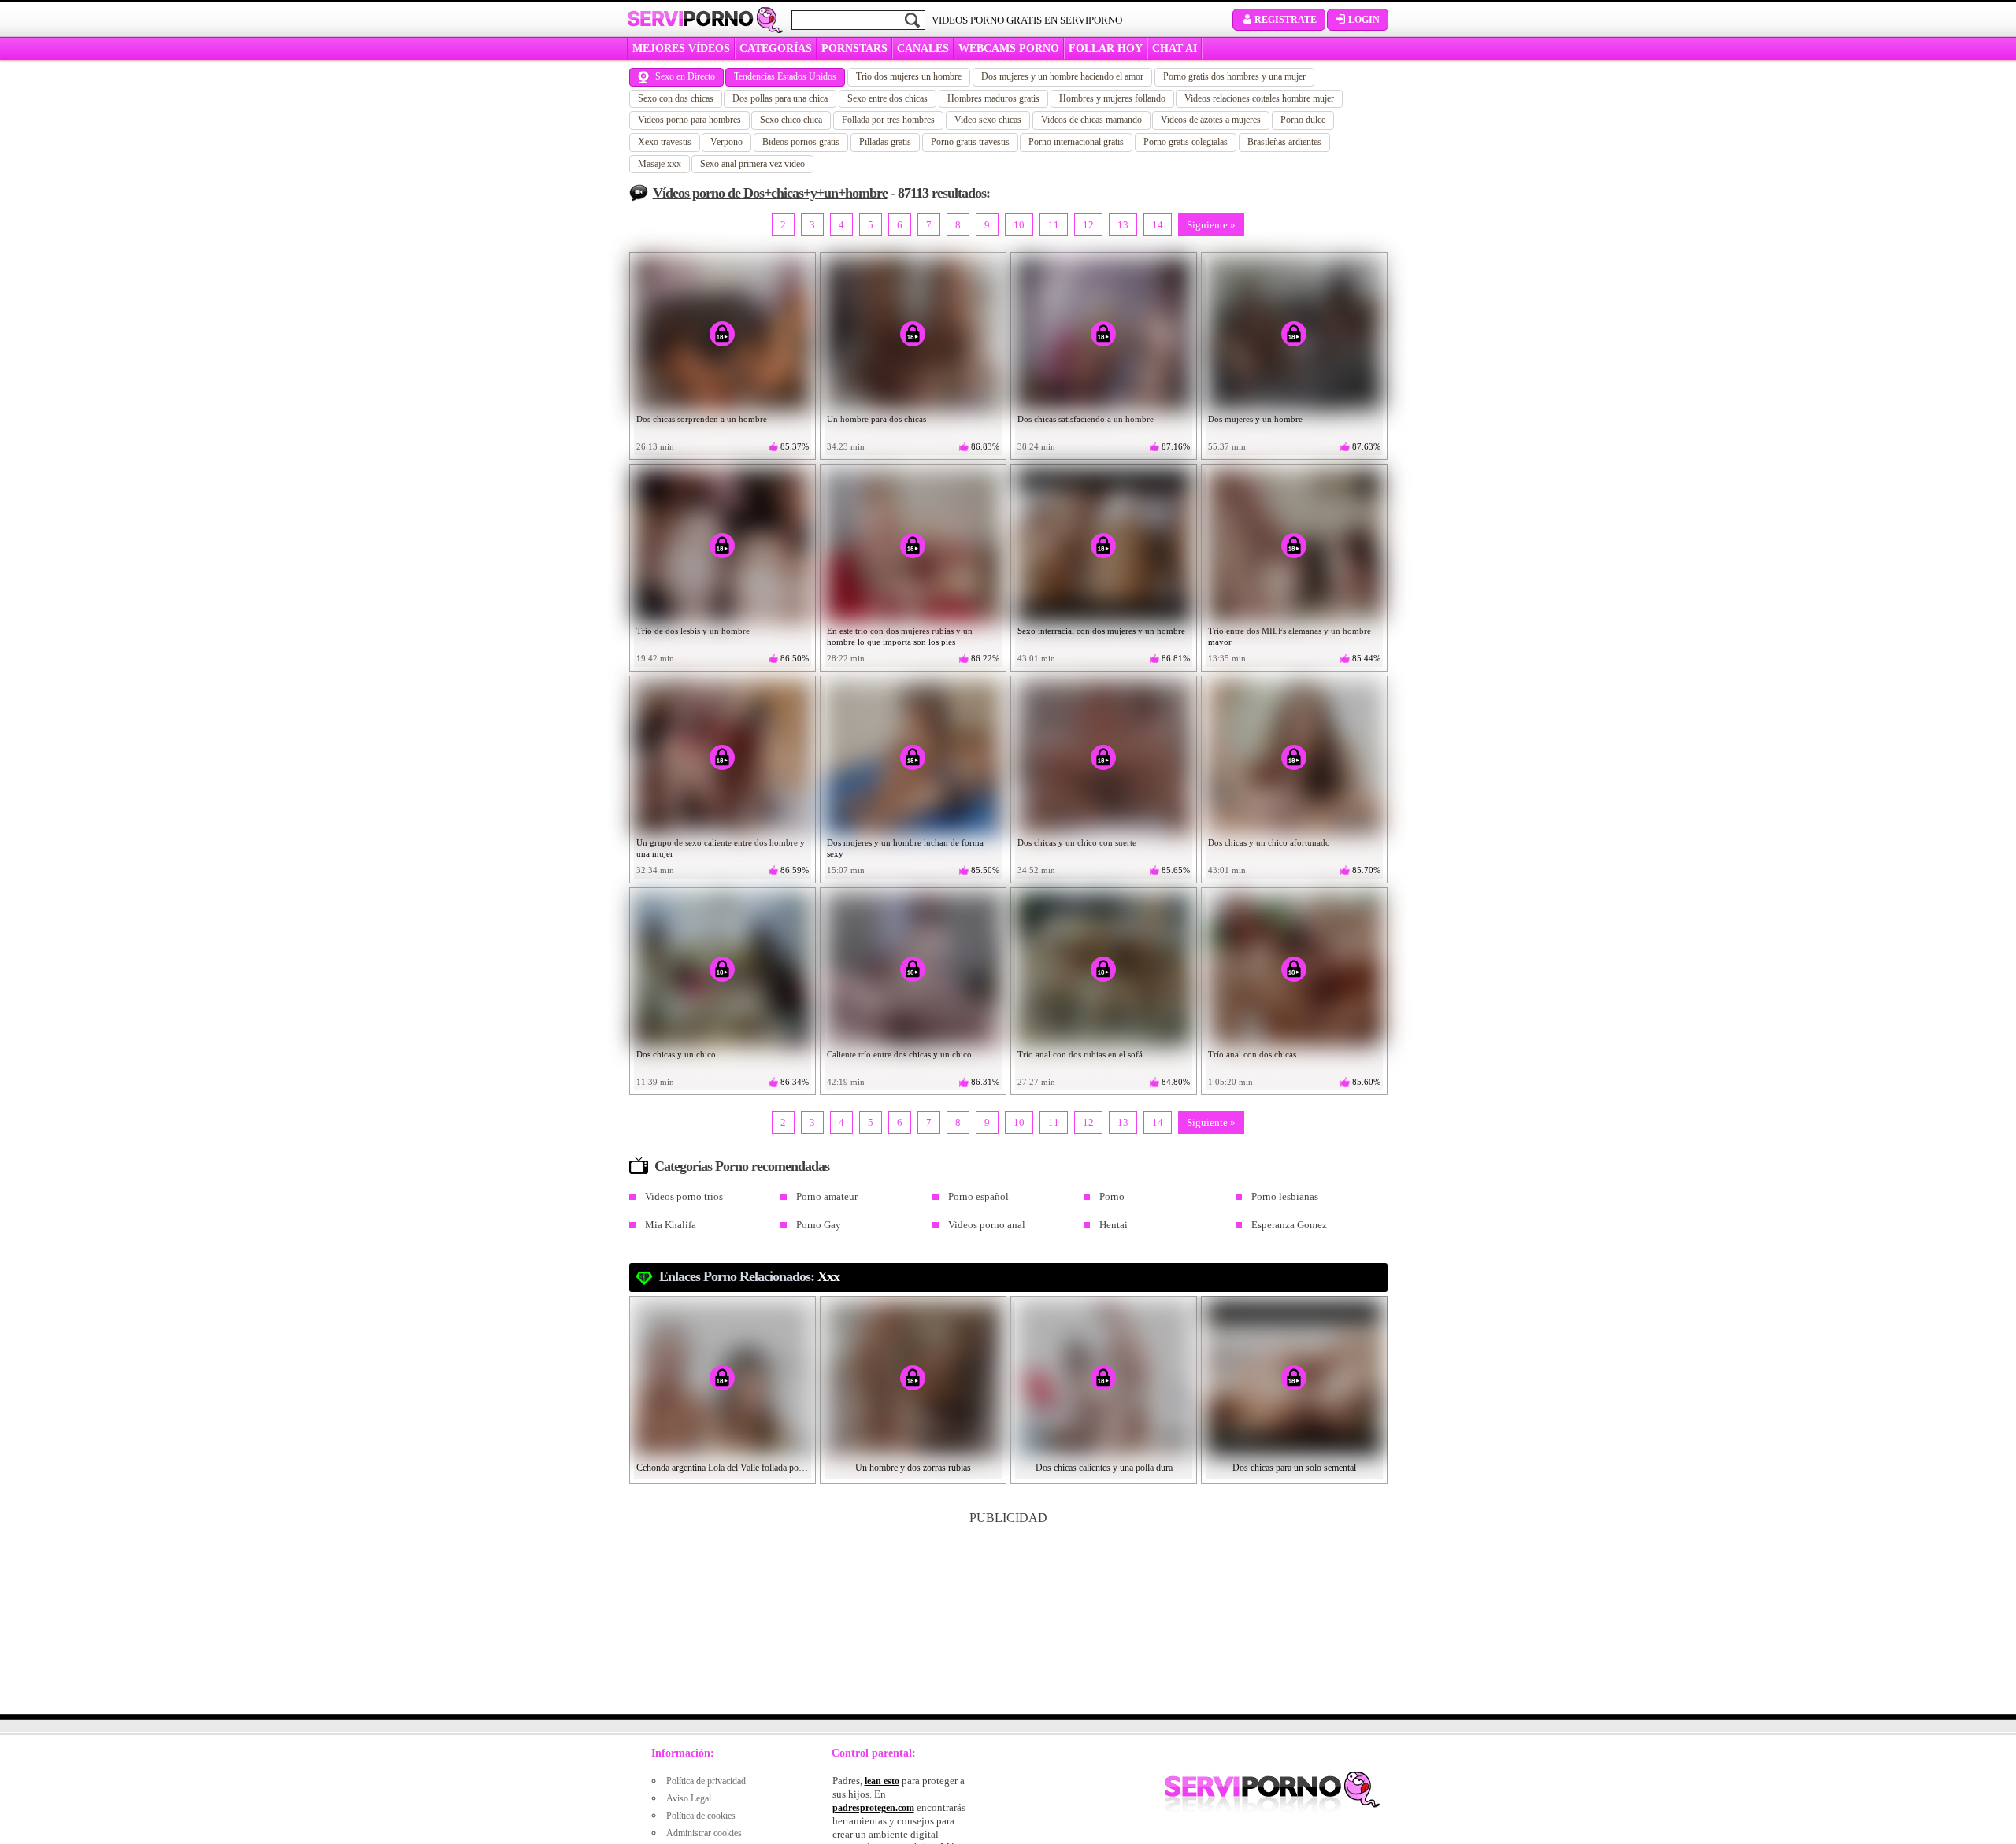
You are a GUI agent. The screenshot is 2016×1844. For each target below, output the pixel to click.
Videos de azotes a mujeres (1211, 120)
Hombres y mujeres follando (1112, 98)
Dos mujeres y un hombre (1255, 419)
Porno (1112, 1196)
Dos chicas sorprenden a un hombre (702, 419)
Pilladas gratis (885, 142)
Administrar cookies (704, 1833)
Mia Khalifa (671, 1225)
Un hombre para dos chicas (876, 419)
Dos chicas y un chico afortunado (1269, 842)
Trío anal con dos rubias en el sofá (1080, 1054)
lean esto (882, 1781)
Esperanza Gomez (1289, 1225)
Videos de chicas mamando (1091, 120)
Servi (690, 19)
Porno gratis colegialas (1186, 142)
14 (1158, 225)
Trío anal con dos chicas (1252, 1054)
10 (1019, 225)
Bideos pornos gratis (801, 142)
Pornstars (854, 48)
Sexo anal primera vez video (752, 164)
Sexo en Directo (685, 76)
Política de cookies (701, 1816)
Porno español (978, 1196)
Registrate (1286, 20)
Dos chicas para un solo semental (1294, 1468)
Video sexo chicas (988, 120)
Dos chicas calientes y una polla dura (1104, 1468)
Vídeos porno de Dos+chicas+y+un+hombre (770, 193)
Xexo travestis (665, 142)
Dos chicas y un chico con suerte (1077, 842)
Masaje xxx (660, 164)
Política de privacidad (706, 1781)
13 (1123, 225)
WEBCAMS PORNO (1009, 48)
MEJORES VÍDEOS (681, 48)
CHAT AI (1175, 48)
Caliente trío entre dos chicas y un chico (899, 1054)
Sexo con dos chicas (676, 98)
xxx (828, 1276)
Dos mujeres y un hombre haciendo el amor (1062, 76)
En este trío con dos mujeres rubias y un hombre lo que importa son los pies (900, 636)
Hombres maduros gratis (993, 98)
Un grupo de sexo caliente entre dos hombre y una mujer (721, 848)
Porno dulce (1303, 120)
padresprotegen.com (873, 1808)
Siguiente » (1211, 225)
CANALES (923, 48)
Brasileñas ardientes (1284, 142)
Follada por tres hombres (888, 120)
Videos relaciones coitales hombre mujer (1259, 98)
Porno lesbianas (1285, 1196)
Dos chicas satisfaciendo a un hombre (1086, 419)
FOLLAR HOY (1106, 48)
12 (1088, 225)
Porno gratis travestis (970, 142)
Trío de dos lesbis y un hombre (693, 631)
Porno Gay (819, 1225)
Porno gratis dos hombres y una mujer (1234, 76)
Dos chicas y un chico (676, 1054)
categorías (776, 48)
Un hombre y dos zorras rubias (913, 1468)
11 (1054, 225)
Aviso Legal (689, 1798)
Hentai (1114, 1225)
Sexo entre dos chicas (888, 98)
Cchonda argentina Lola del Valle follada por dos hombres (723, 1468)
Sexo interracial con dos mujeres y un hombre (1101, 631)
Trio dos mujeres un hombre (909, 76)
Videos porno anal (987, 1225)
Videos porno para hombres (689, 120)
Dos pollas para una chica (780, 98)
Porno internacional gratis (1076, 142)
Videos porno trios (684, 1196)
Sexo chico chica (791, 120)
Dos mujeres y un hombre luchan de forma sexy (905, 848)
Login (1364, 20)
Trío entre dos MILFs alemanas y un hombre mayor (1290, 636)
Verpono (726, 142)
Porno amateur (827, 1196)
